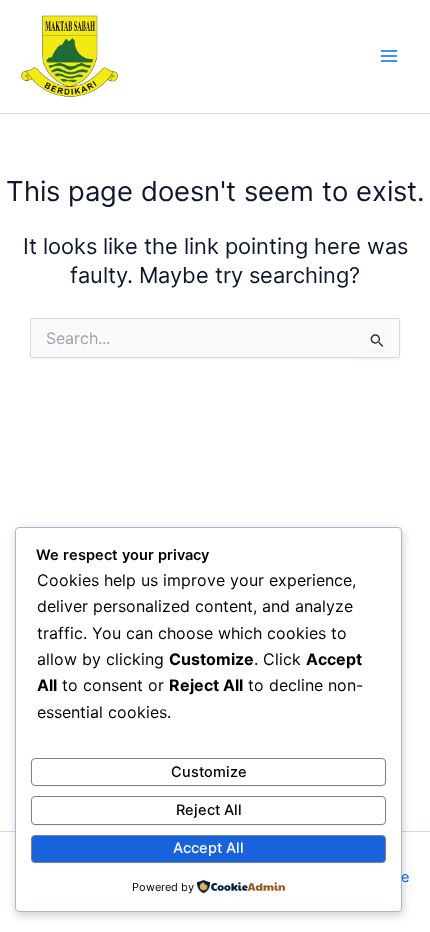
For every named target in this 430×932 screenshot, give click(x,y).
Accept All (208, 848)
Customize (209, 772)
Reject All (209, 810)
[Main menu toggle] (389, 56)
